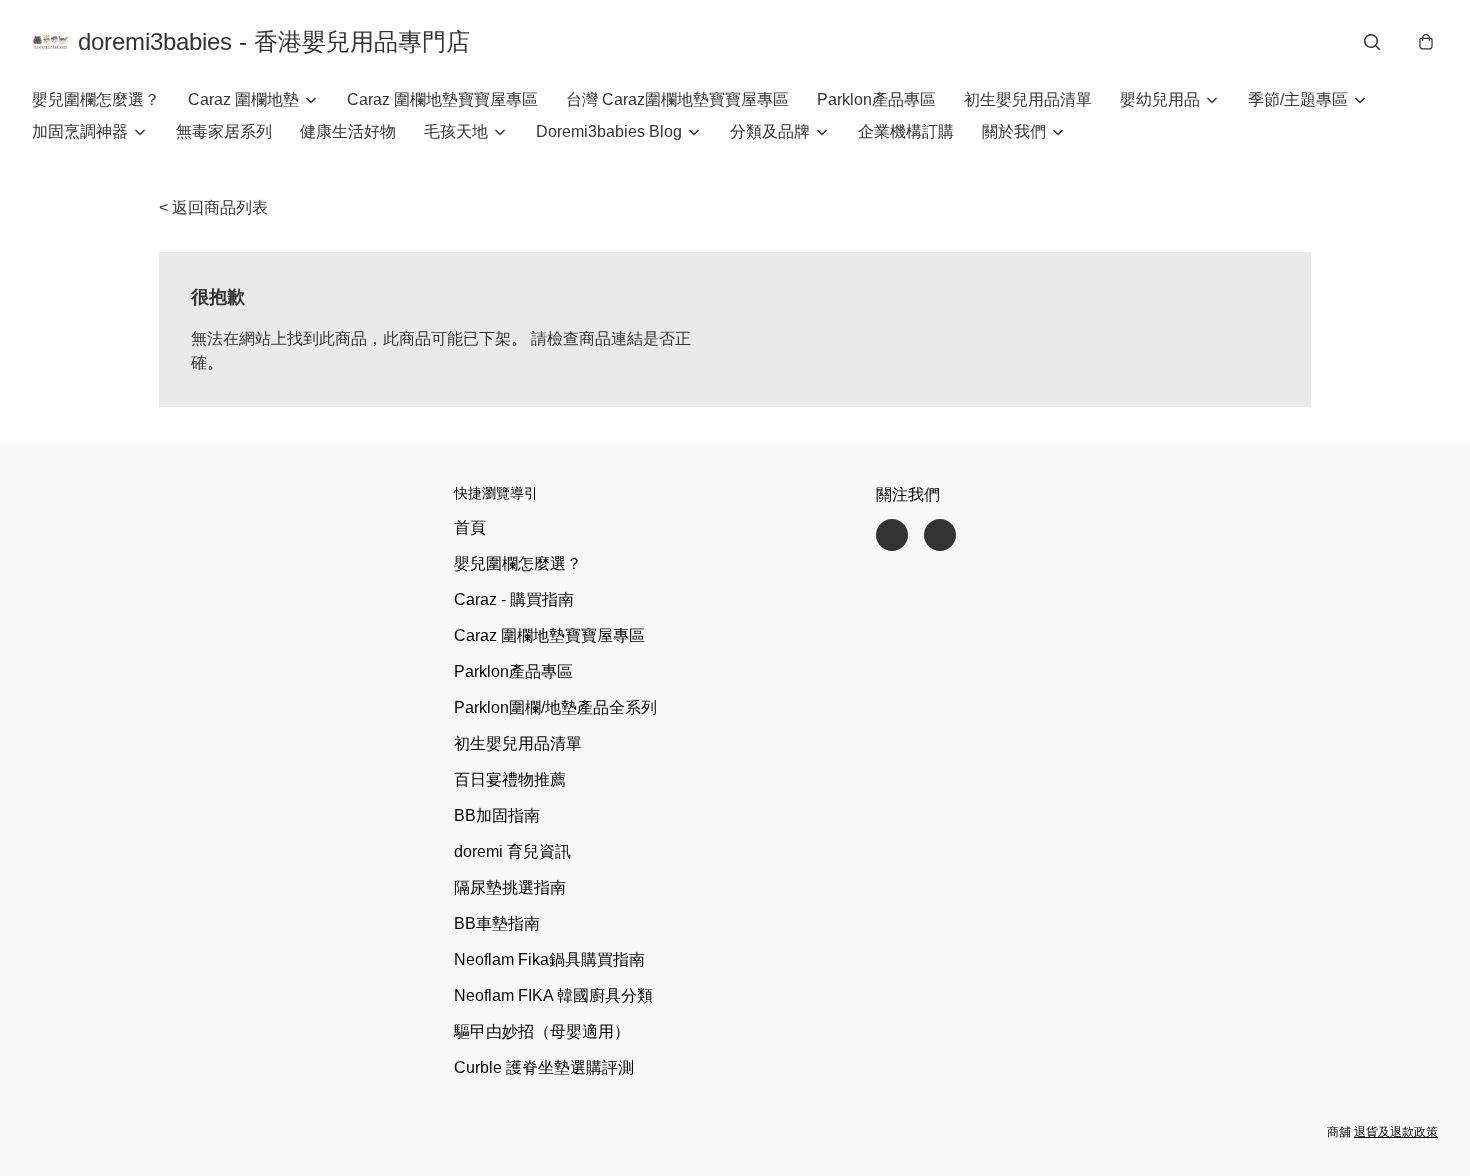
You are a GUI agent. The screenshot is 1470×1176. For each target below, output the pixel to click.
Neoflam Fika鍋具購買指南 (549, 959)
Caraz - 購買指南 (514, 599)
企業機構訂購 (906, 131)
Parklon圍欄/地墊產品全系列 (555, 707)
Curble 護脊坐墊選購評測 (544, 1067)
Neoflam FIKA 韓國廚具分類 (553, 995)
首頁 (470, 527)
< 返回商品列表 (213, 207)
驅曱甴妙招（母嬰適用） (542, 1031)
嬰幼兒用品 (1160, 99)
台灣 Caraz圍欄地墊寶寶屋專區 (677, 99)
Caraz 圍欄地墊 (243, 99)
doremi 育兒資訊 (512, 851)
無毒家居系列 (224, 131)
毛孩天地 (456, 131)
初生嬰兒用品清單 (1028, 99)
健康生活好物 (348, 131)
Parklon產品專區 (876, 99)
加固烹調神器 (80, 131)
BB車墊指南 (497, 923)
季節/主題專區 (1298, 99)
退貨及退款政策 (1396, 1132)
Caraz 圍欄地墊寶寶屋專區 (442, 99)
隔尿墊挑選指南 (510, 887)
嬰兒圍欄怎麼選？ (96, 99)
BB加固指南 (497, 815)
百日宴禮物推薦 (510, 779)
